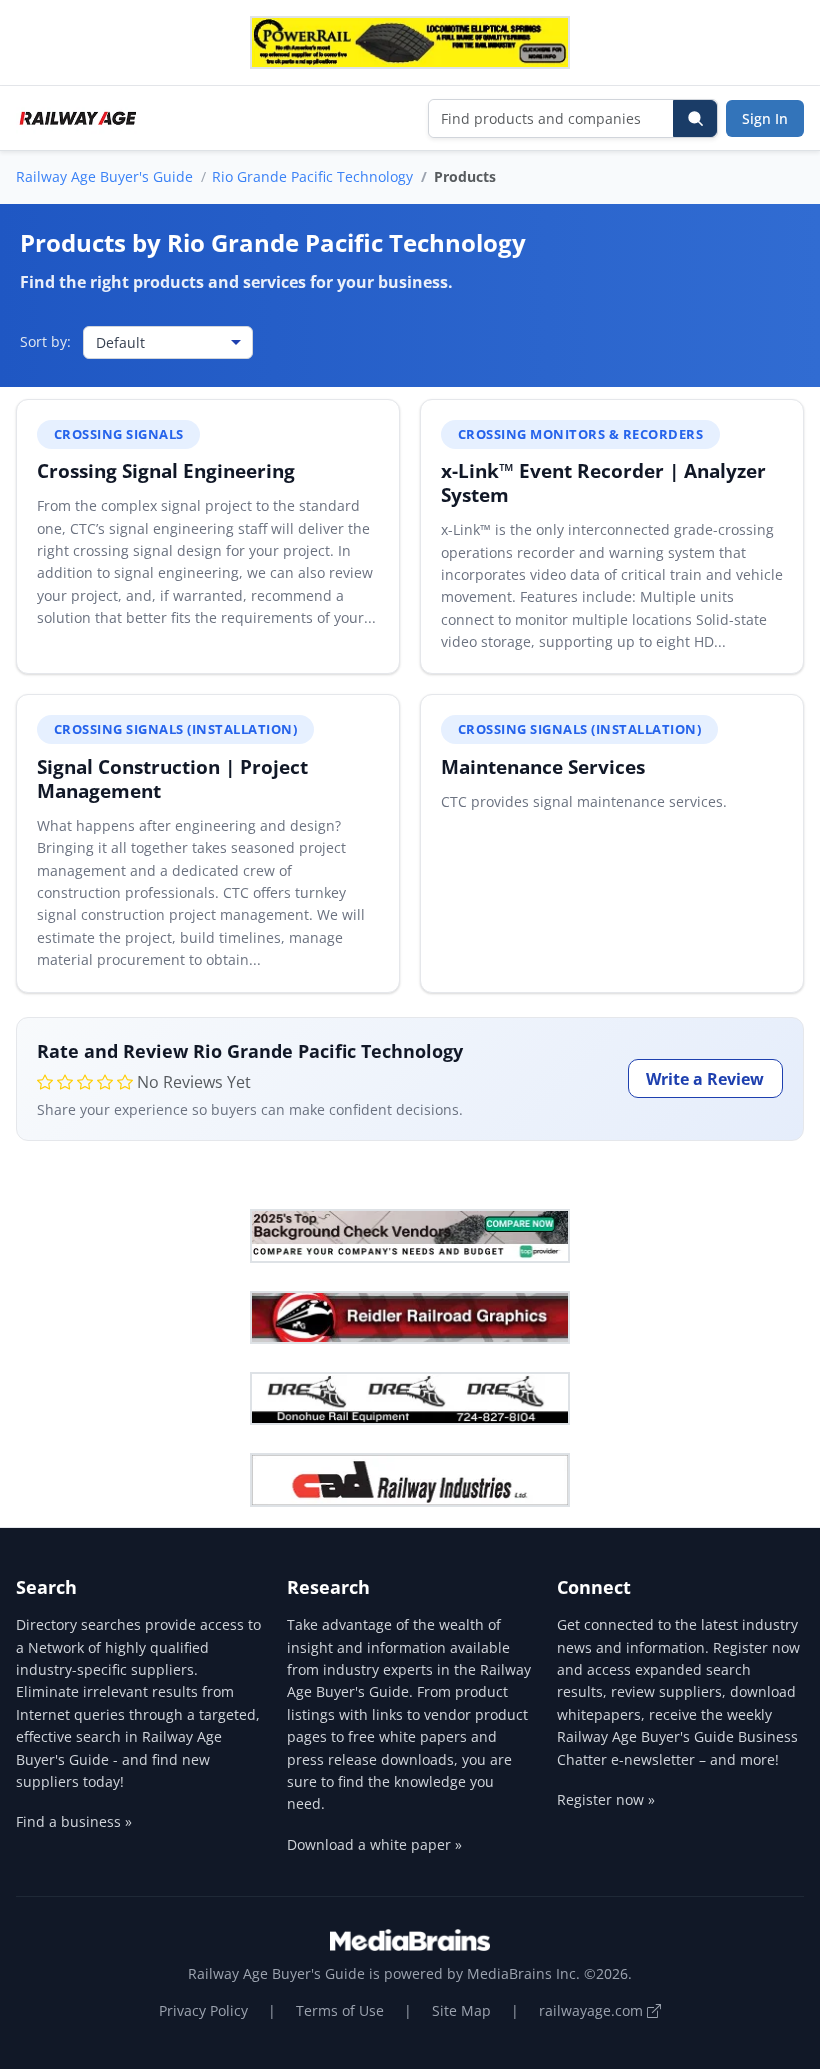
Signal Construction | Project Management (172, 778)
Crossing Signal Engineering (166, 470)
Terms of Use (340, 2010)
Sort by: (45, 341)
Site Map (461, 2010)
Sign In (765, 118)
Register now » (606, 1799)
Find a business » (74, 1821)
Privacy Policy (203, 2010)
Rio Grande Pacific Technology (312, 176)
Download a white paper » (374, 1844)
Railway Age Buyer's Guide (104, 176)
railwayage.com (593, 2010)
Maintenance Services (543, 766)
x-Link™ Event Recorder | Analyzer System (603, 482)
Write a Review (705, 1079)
